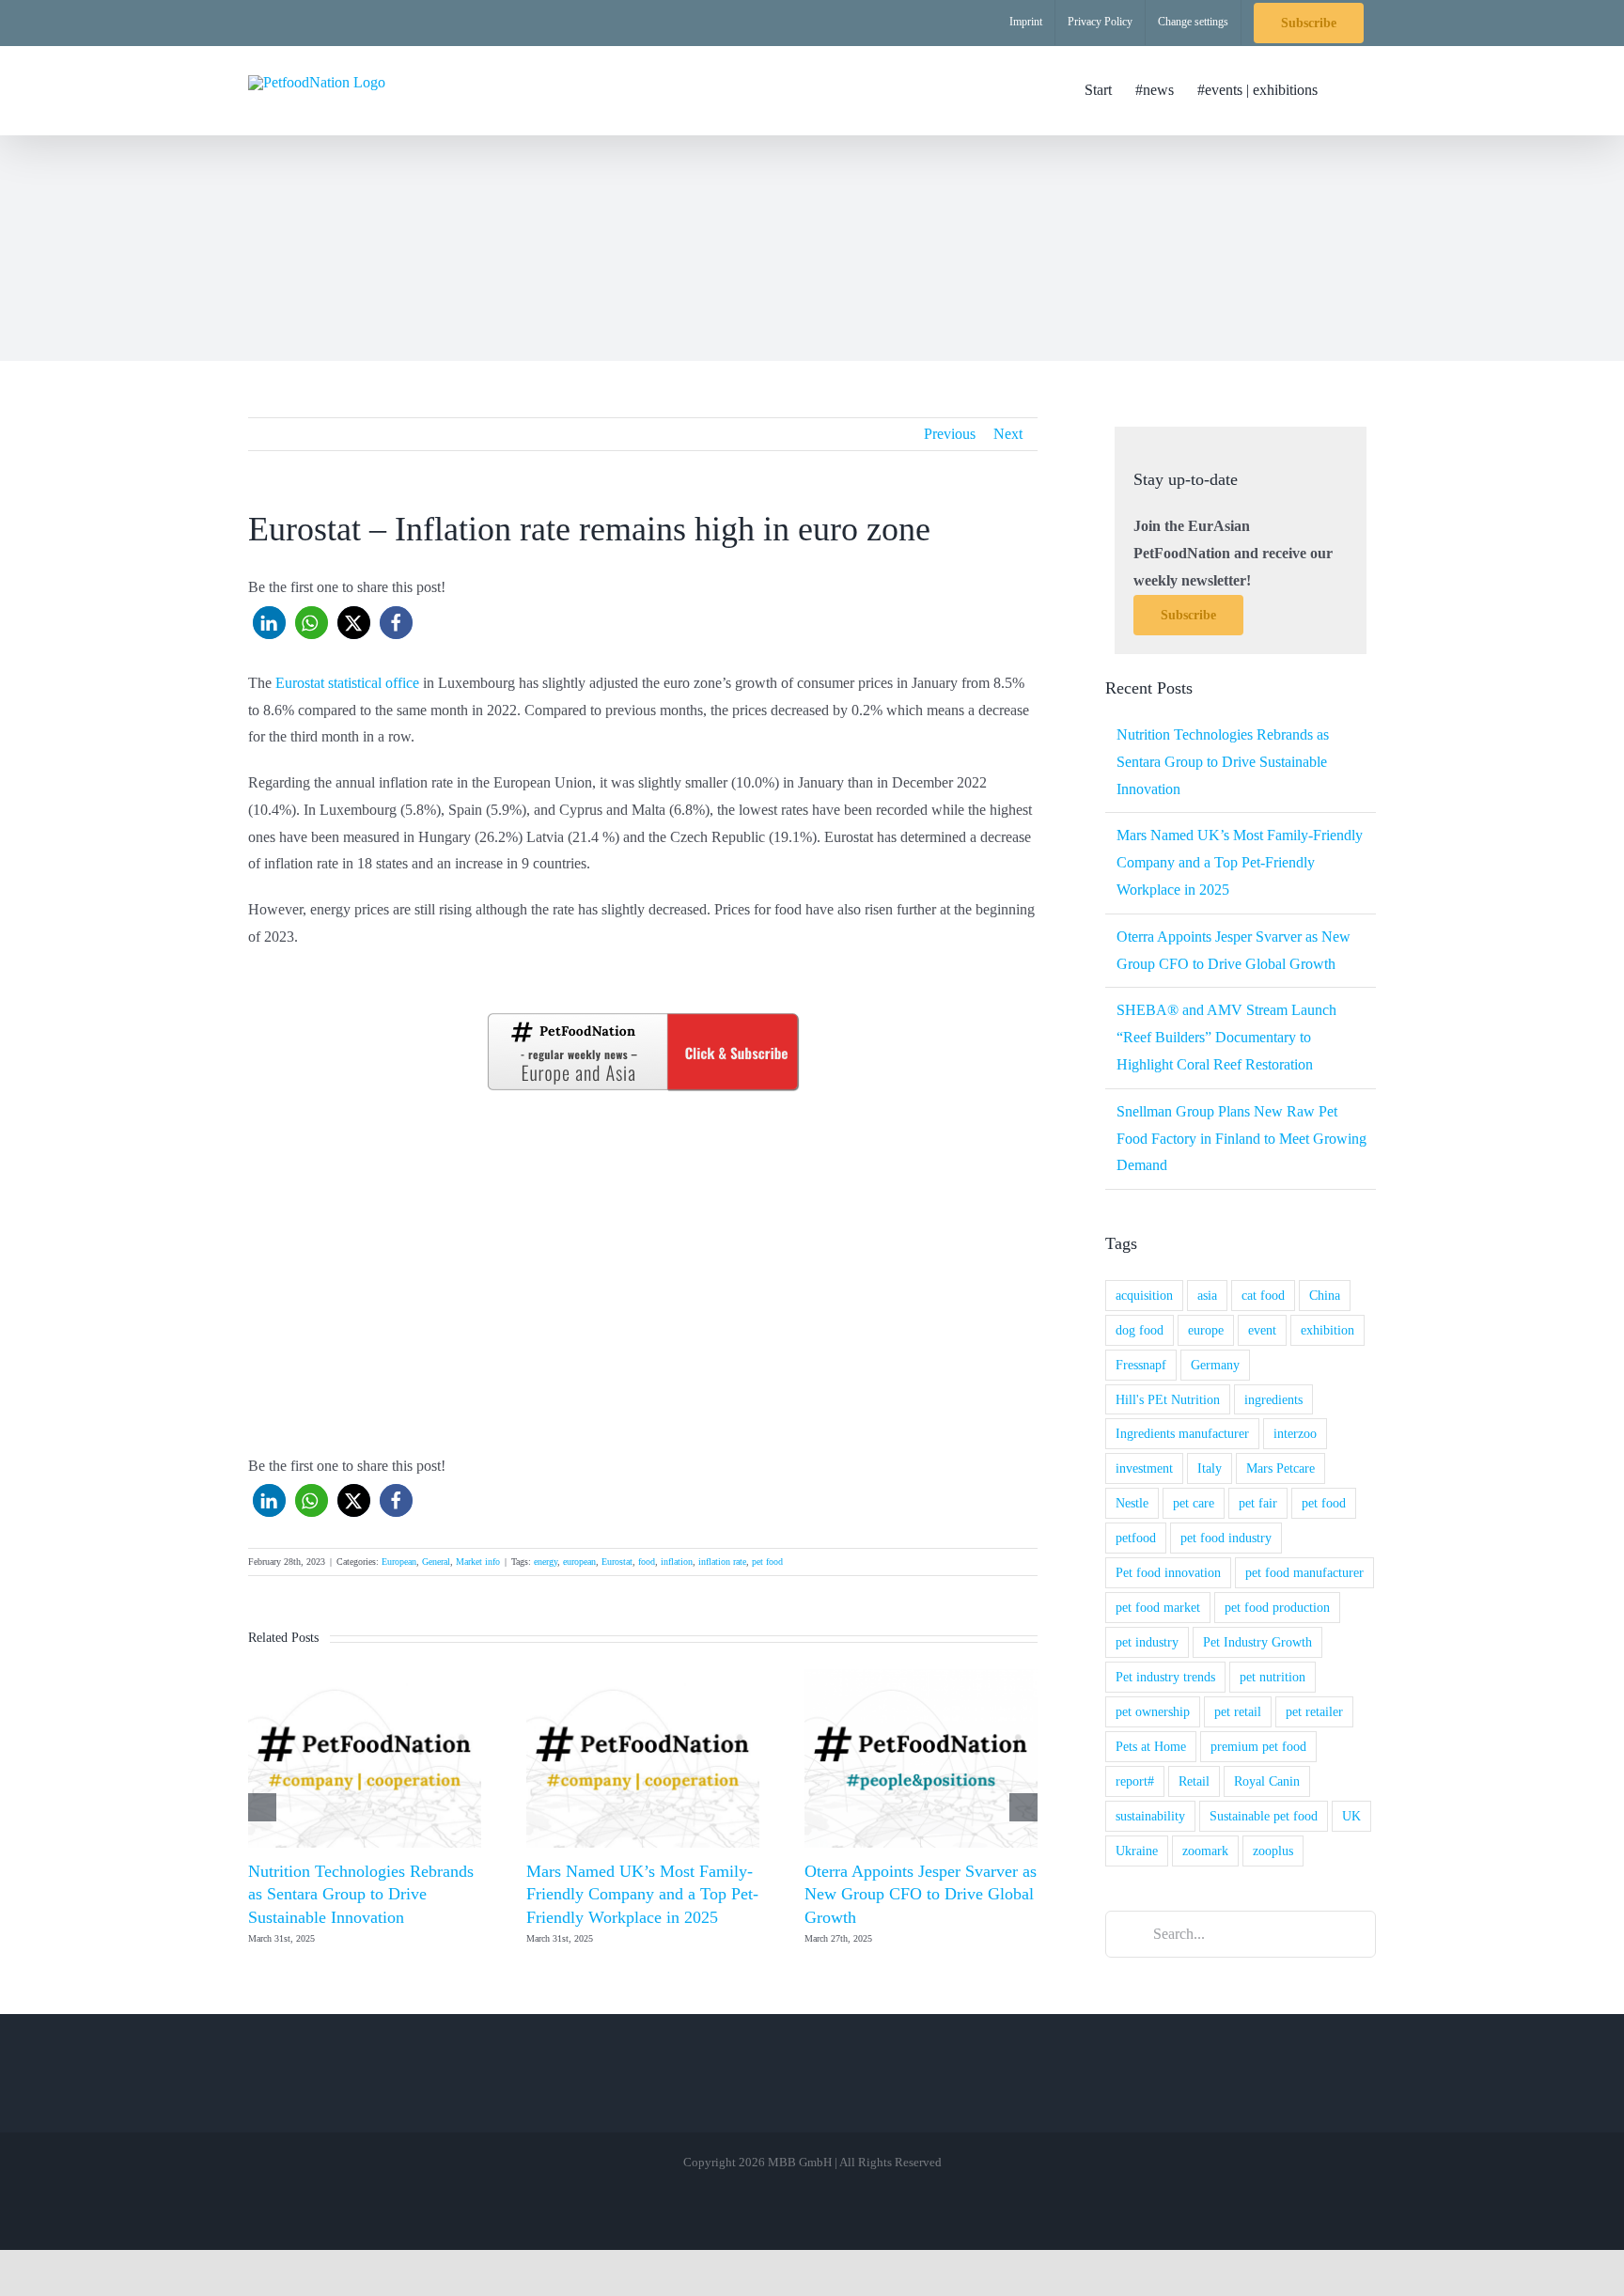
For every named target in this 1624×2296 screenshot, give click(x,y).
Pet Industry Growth (1257, 1642)
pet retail (1238, 1711)
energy (546, 1562)
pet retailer (1314, 1711)
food (647, 1562)
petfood (1136, 1538)
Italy (1210, 1468)
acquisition (1144, 1295)
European (399, 1562)
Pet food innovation (1168, 1572)
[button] (1347, 90)
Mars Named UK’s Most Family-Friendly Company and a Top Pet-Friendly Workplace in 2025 (642, 1894)
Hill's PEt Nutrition (1168, 1399)
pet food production (1277, 1607)
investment (1144, 1468)
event (1262, 1330)
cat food (1263, 1295)
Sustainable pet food (1264, 1816)
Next (1008, 434)
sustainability (1150, 1816)
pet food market (1158, 1607)
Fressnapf (1141, 1365)
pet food (767, 1562)
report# (1135, 1781)
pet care (1194, 1503)
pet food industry (1226, 1538)
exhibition (1327, 1330)
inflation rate (722, 1562)
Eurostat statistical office (345, 683)
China (1325, 1295)
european (579, 1562)
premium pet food (1258, 1746)
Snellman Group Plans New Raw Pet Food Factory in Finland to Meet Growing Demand (1241, 1139)
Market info (478, 1562)
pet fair (1258, 1503)
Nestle (1132, 1503)
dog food (1140, 1330)
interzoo (1295, 1433)
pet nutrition (1273, 1677)
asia (1207, 1295)
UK (1351, 1816)
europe (1206, 1330)
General (436, 1562)
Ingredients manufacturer (1182, 1433)
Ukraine (1137, 1851)
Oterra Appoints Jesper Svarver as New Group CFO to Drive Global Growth (921, 1894)
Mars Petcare (1280, 1468)
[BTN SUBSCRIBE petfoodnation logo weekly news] (643, 1016)
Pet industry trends (1165, 1677)
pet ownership (1153, 1711)
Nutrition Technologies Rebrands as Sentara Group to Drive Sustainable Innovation (361, 1894)
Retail (1194, 1781)
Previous (950, 434)
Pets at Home (1151, 1746)
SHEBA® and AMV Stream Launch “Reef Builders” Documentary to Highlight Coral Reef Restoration (1226, 1037)
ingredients (1273, 1399)
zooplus (1273, 1851)
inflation (677, 1562)
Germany (1215, 1365)
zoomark (1205, 1851)
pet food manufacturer (1304, 1572)
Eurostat (617, 1562)
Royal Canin (1267, 1781)
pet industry (1147, 1642)
